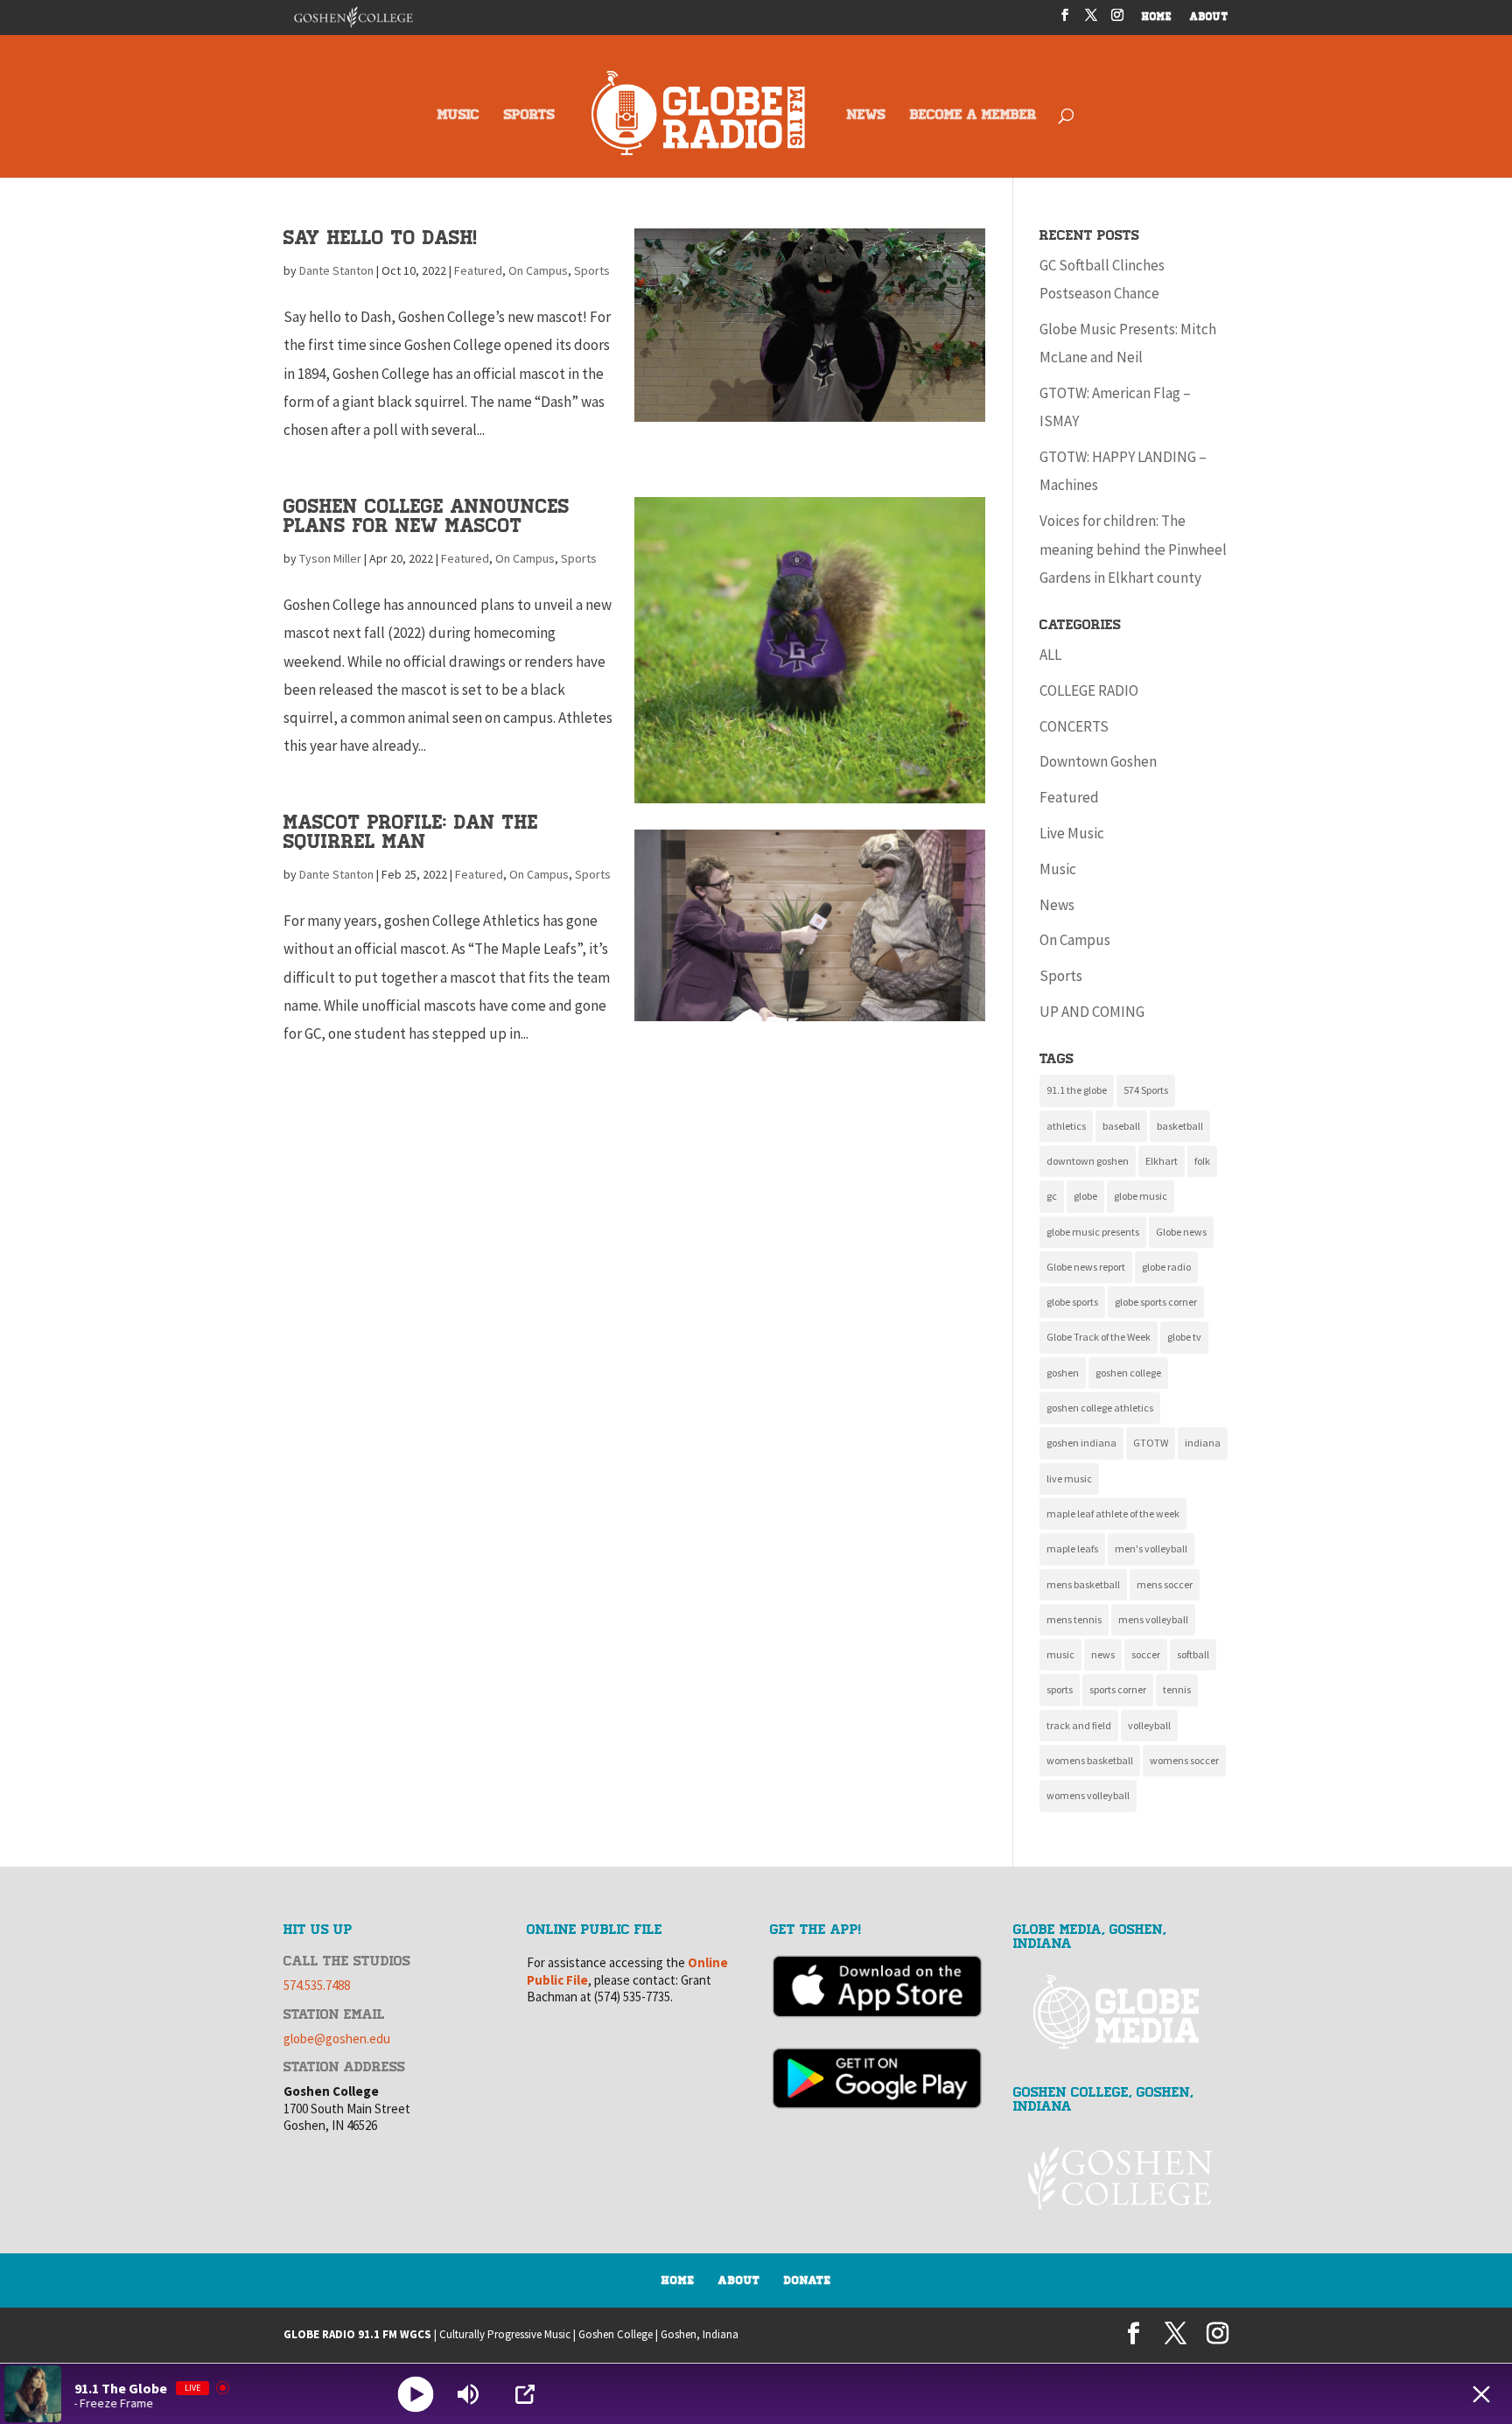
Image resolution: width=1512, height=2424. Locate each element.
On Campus (538, 270)
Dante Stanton (336, 270)
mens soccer (1165, 1584)
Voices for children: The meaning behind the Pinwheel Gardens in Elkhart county (1133, 549)
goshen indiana (1081, 1443)
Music (1058, 869)
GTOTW (1151, 1443)
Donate (808, 2280)
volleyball (1149, 1725)
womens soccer (1184, 1760)
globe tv (1184, 1337)
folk (1202, 1161)
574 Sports (1146, 1090)
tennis (1177, 1689)
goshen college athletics (1100, 1408)
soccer (1146, 1654)
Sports (592, 270)
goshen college (1128, 1373)
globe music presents (1093, 1232)
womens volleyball (1088, 1795)
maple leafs (1072, 1548)
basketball (1180, 1126)
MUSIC (458, 116)
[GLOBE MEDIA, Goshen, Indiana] (1121, 2012)
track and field (1079, 1725)
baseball (1121, 1126)
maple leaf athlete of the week (1113, 1513)
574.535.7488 (317, 1985)
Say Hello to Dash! (380, 238)
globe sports (1072, 1302)
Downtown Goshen (1098, 761)
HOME (1157, 18)
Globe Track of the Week (1099, 1337)
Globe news (1181, 1232)
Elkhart (1162, 1161)
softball (1193, 1654)
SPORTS (529, 116)
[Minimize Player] (1481, 2394)
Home (678, 2280)
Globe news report (1086, 1267)
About (739, 2280)
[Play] (416, 2394)
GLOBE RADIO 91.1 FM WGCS (357, 2334)
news (1103, 1654)
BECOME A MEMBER (973, 116)
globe (1085, 1196)
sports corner (1118, 1689)
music (1060, 1654)
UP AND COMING (1092, 1012)
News (1057, 905)
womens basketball (1090, 1760)
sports (1060, 1689)
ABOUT (1209, 18)
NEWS (866, 116)
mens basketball (1083, 1584)
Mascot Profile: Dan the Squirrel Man (411, 832)
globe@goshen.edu (337, 2039)
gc (1052, 1196)
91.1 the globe (1077, 1090)
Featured (478, 270)
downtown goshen (1088, 1161)
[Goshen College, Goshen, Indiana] (1121, 2178)
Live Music (1072, 833)
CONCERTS (1074, 726)
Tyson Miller (330, 558)
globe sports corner (1156, 1302)
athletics (1066, 1126)
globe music (1141, 1196)
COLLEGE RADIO (1089, 690)
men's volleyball (1151, 1548)
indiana (1203, 1443)
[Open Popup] (525, 2394)
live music (1069, 1478)
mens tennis (1074, 1619)
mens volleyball (1153, 1619)
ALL (1050, 655)
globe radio (1166, 1267)
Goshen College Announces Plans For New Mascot (427, 516)
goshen (1063, 1373)
